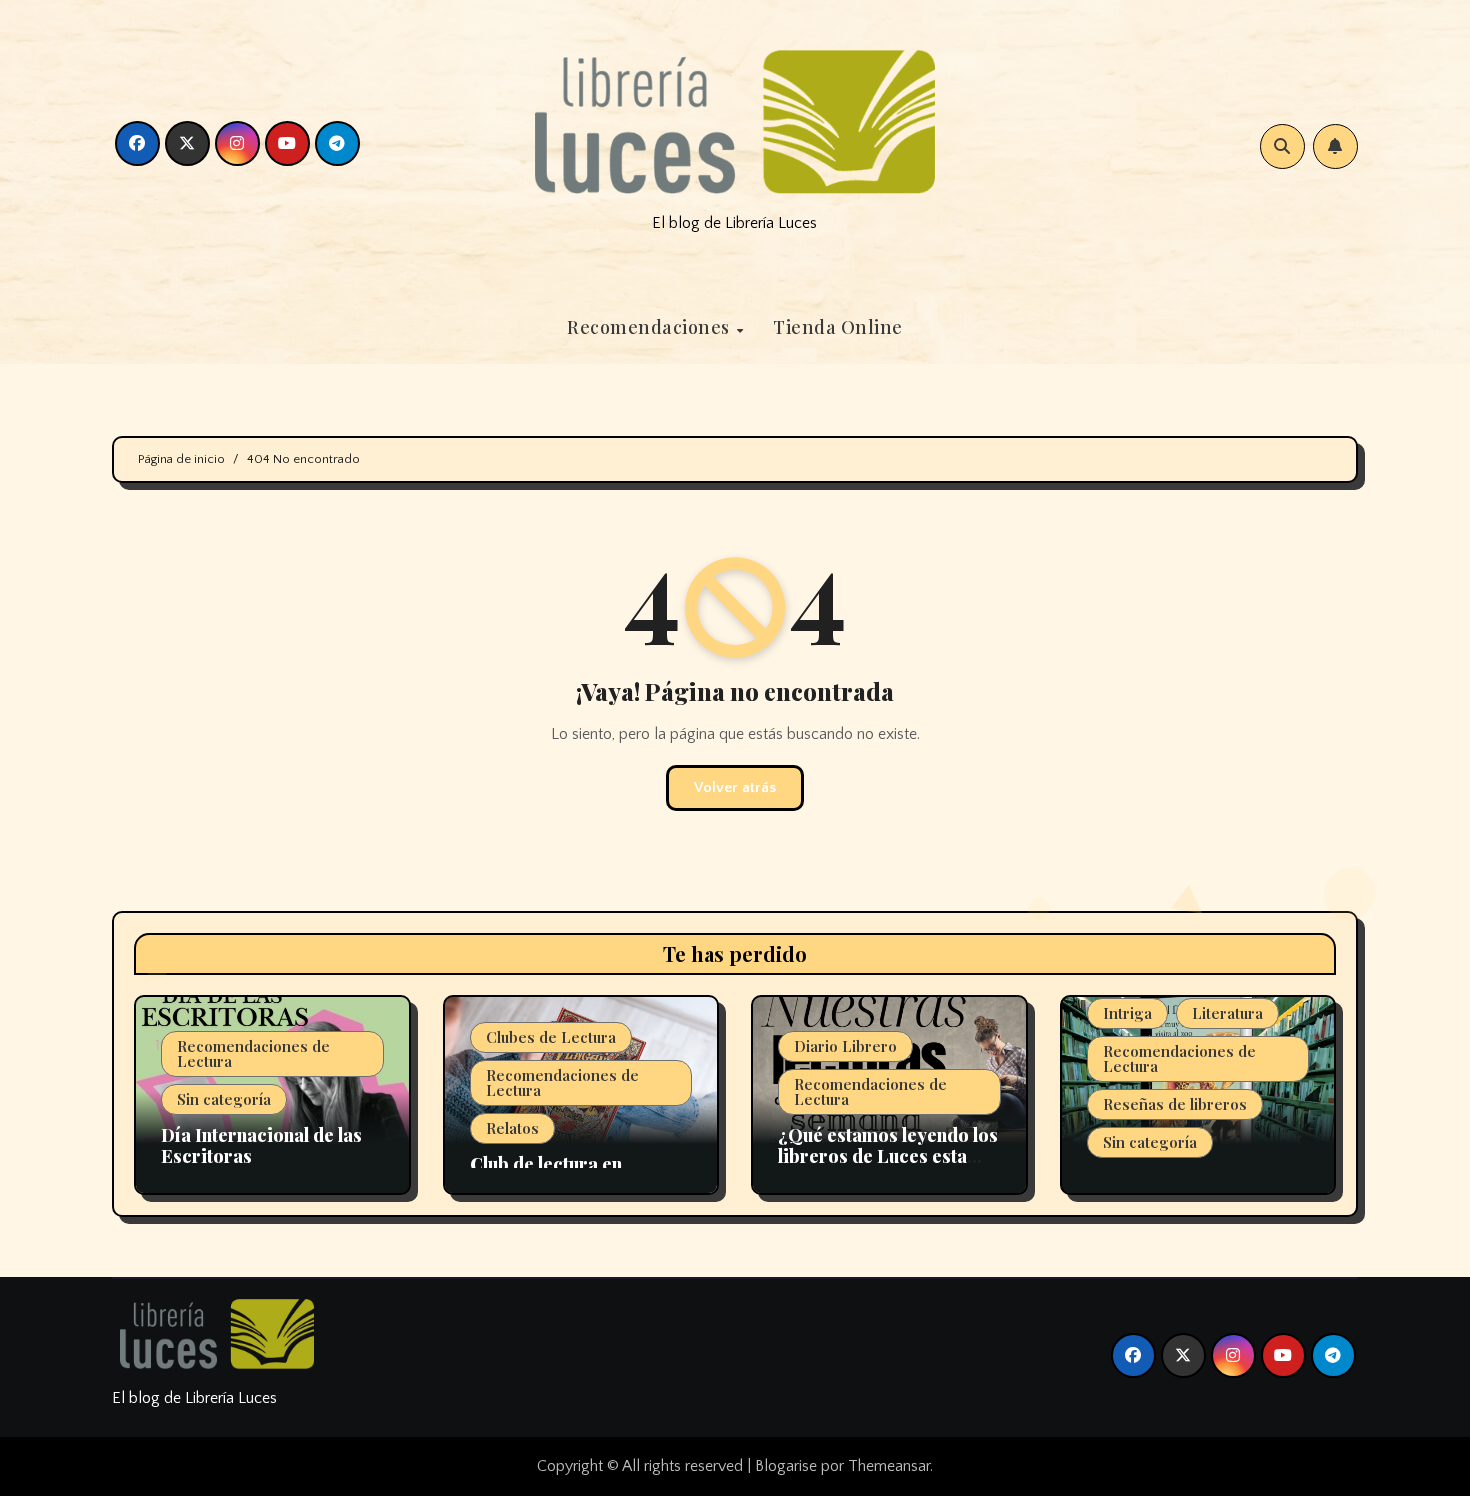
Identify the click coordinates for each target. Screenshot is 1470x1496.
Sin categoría (224, 1099)
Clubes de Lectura (551, 1037)
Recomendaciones (650, 327)
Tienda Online (838, 327)
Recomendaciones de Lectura (253, 1053)
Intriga (1127, 1013)
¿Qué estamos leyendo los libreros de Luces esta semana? (888, 1156)
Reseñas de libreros (1175, 1104)
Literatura (1227, 1013)
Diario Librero (845, 1046)
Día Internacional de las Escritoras (261, 1146)
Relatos (512, 1128)
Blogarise (786, 1466)
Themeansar (889, 1466)
